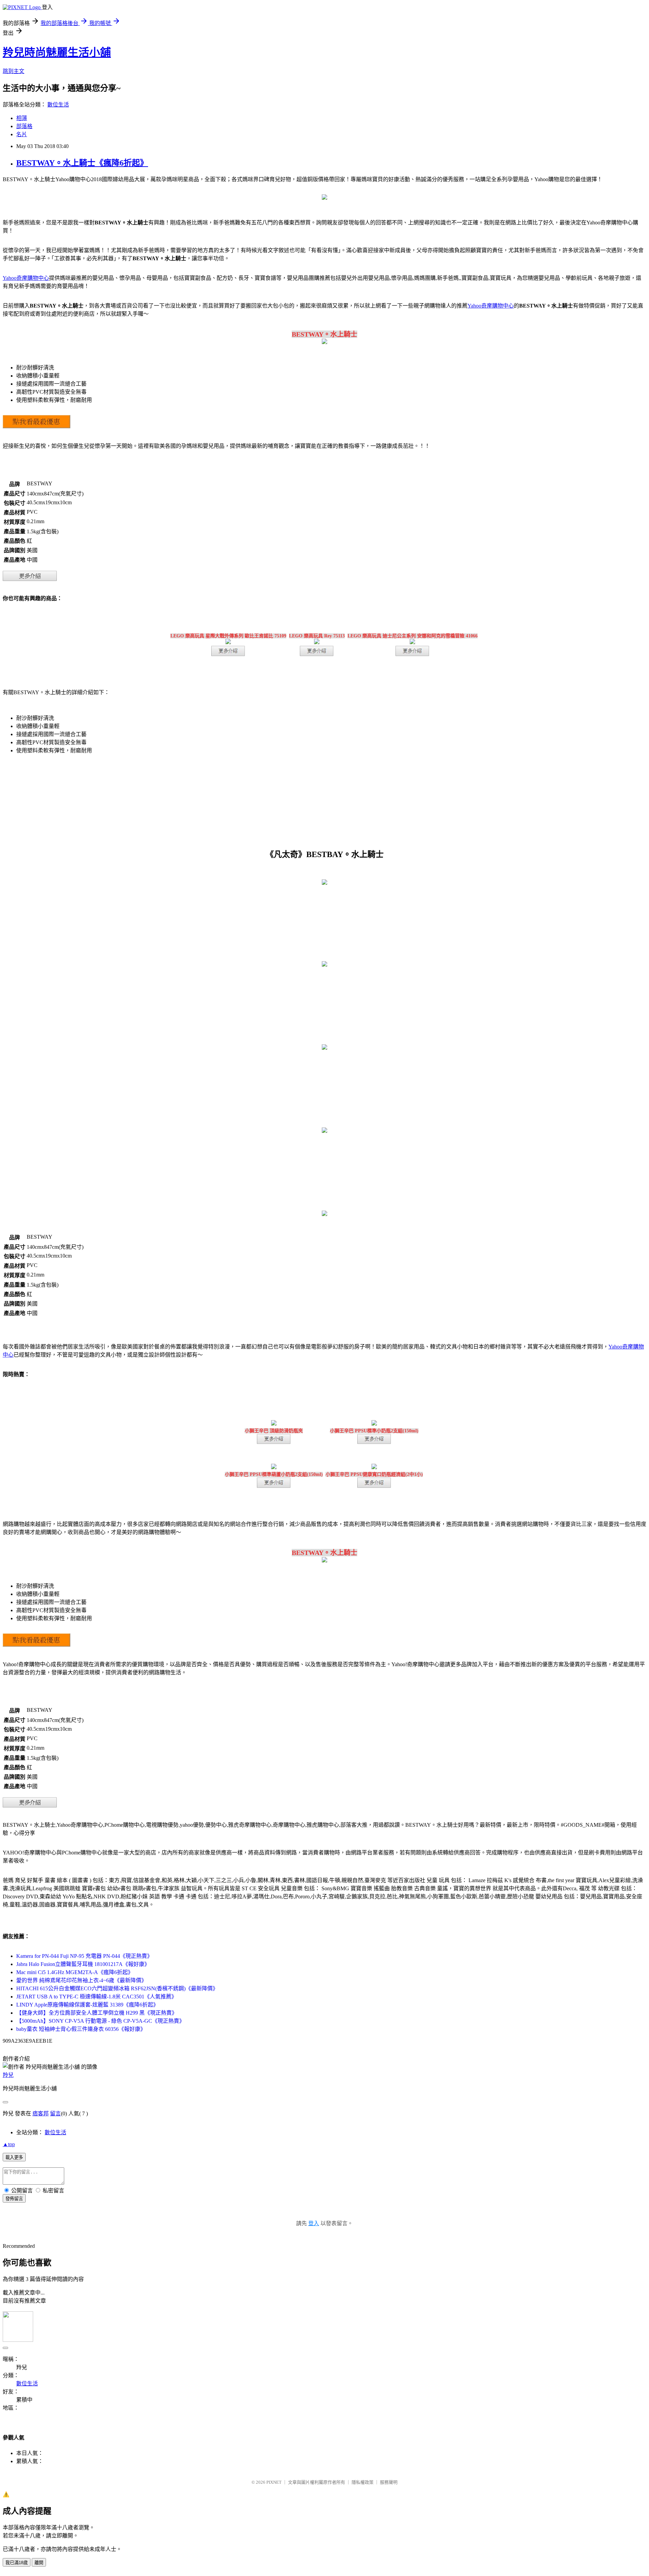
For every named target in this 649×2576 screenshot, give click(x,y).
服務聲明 (389, 2482)
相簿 (22, 118)
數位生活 (58, 105)
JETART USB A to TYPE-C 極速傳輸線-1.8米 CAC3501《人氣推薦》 (97, 1997)
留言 (55, 2113)
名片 (22, 134)
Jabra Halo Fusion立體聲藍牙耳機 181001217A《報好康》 (83, 1964)
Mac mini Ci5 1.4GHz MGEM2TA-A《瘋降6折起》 (75, 1972)
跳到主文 (14, 71)
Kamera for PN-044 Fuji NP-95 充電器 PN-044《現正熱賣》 (84, 1956)
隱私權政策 (363, 2482)
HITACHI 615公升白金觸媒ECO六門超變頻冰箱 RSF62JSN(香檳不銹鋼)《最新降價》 (117, 1988)
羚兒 (8, 2075)
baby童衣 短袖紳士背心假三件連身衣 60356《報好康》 (81, 2029)
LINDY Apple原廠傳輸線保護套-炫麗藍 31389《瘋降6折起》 (87, 2005)
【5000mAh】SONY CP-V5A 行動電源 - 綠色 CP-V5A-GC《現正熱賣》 (100, 2021)
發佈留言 (14, 2199)
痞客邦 (41, 2113)
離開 (39, 2563)
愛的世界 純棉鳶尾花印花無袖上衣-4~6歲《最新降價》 (81, 1980)
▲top (9, 2144)
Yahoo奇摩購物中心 (26, 278)
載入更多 (14, 2157)
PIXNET (274, 2482)
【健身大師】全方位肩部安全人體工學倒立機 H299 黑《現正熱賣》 (97, 2013)
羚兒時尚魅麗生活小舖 (57, 52)
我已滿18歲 (17, 2563)
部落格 (24, 126)
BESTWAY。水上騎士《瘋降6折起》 (82, 163)
